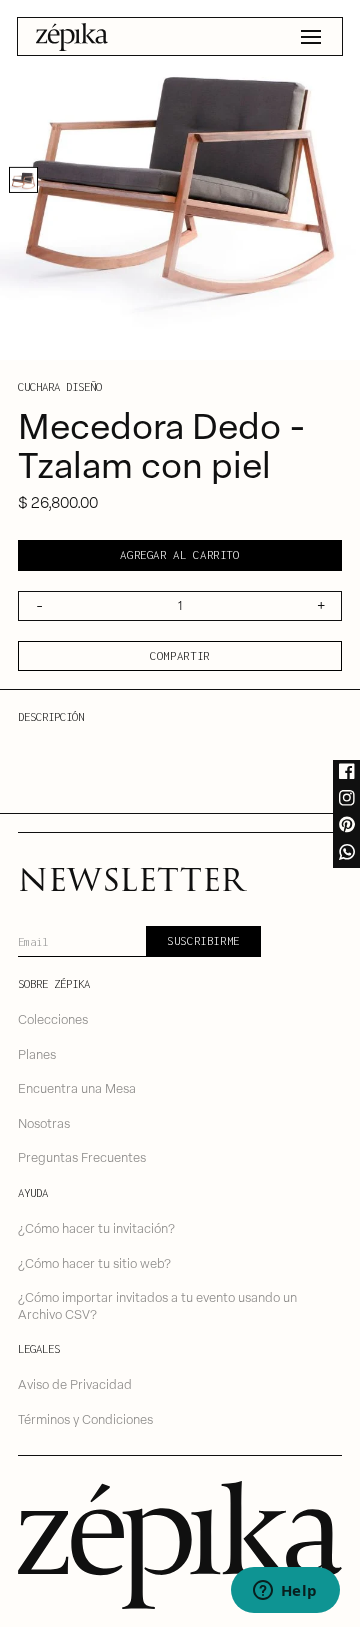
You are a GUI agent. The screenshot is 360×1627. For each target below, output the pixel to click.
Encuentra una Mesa (77, 1087)
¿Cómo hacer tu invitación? (96, 1227)
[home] (72, 37)
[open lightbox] (180, 180)
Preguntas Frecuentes (82, 1156)
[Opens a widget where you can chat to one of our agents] (285, 1592)
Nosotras (44, 1122)
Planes (37, 1053)
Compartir (180, 655)
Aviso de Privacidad (75, 1383)
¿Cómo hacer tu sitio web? (94, 1262)
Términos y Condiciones (85, 1418)
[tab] (23, 180)
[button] (311, 37)
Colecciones (53, 1018)
